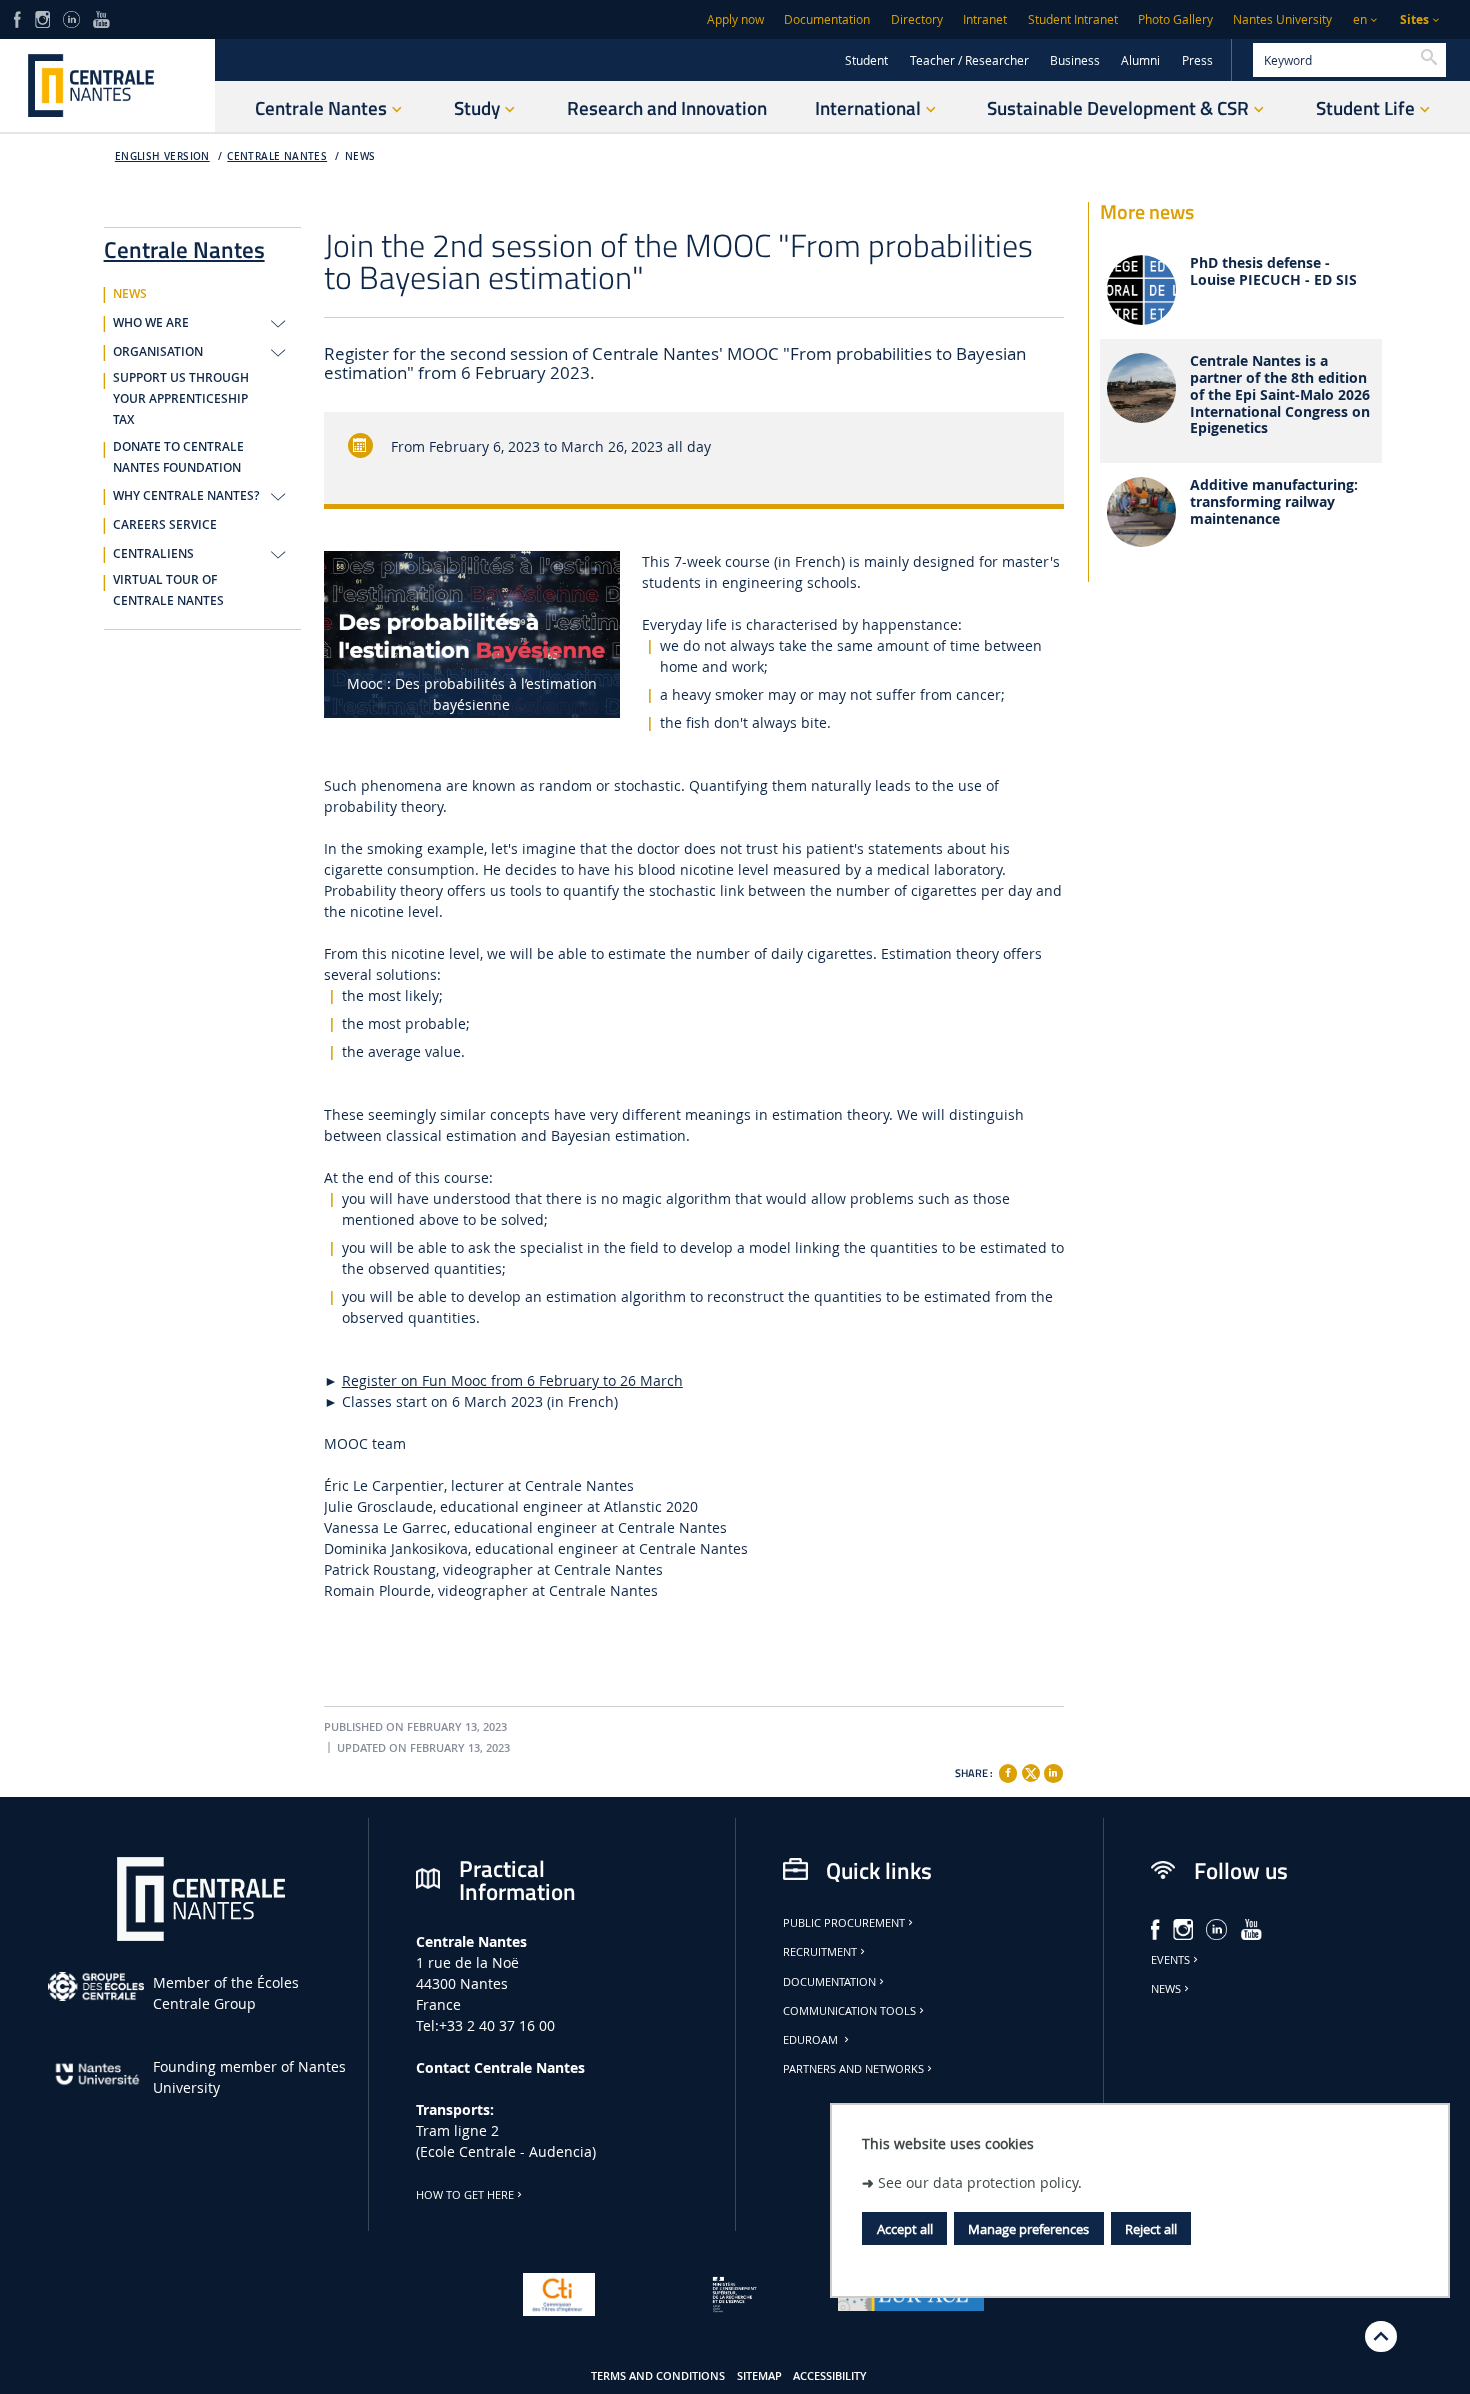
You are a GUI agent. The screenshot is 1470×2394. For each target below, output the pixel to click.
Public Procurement (844, 1923)
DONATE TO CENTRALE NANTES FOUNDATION (178, 457)
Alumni (1140, 60)
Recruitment (820, 1952)
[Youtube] (101, 17)
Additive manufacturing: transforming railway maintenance (1274, 502)
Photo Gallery (1175, 19)
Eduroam (812, 2040)
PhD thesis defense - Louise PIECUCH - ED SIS (1273, 272)
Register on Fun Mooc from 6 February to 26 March (512, 1380)
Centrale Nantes (277, 156)
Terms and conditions (658, 2376)
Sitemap (759, 2376)
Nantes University (1282, 19)
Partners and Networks (853, 2069)
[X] (1031, 1770)
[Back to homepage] (107, 85)
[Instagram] (42, 17)
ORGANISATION (158, 352)
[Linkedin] (1053, 1773)
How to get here (465, 2195)
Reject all (1151, 2229)
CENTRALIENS (153, 554)
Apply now (735, 19)
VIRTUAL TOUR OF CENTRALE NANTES (168, 590)
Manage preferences (1028, 2229)
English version (162, 156)
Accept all (905, 2229)
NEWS (360, 156)
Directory (917, 19)
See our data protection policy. (980, 2182)
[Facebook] (17, 17)
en (1360, 19)
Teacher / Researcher (969, 60)
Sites (1414, 19)
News (1166, 1989)
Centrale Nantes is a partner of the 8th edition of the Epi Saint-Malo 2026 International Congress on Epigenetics (1280, 395)
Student (866, 60)
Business (1075, 60)
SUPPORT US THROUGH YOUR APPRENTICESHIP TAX (181, 399)
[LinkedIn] (71, 17)
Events (1170, 1960)
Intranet (985, 19)
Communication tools (849, 2011)
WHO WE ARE (151, 323)
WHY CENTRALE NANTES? (186, 496)
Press (1197, 60)
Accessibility (830, 2376)
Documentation (827, 19)
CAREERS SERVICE (165, 525)
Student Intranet (1073, 19)
